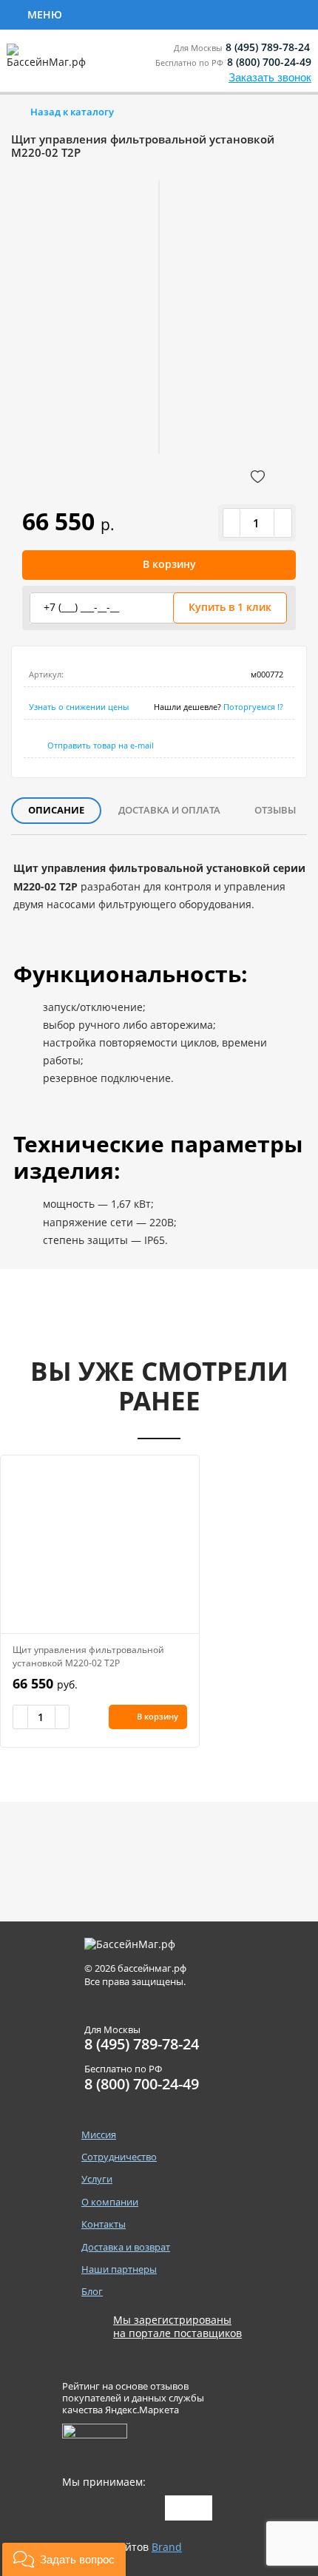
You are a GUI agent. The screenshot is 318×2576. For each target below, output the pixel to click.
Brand (167, 2547)
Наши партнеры (119, 2269)
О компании (110, 2202)
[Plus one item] (283, 523)
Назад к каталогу (72, 112)
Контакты (104, 2224)
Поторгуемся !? (253, 707)
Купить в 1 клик (230, 607)
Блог (92, 2292)
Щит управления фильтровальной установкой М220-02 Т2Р (88, 1656)
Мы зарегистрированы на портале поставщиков (177, 2327)
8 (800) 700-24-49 (269, 62)
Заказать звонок (270, 77)
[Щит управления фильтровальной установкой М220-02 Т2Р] (100, 1544)
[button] (64, 2559)
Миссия (99, 2135)
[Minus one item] (232, 523)
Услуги (230, 13)
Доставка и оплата (169, 810)
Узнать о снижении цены (79, 707)
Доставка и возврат (126, 2247)
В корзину (169, 564)
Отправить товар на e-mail (101, 745)
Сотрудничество (127, 13)
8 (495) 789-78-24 (268, 47)
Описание (56, 810)
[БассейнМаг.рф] (49, 62)
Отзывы (275, 810)
